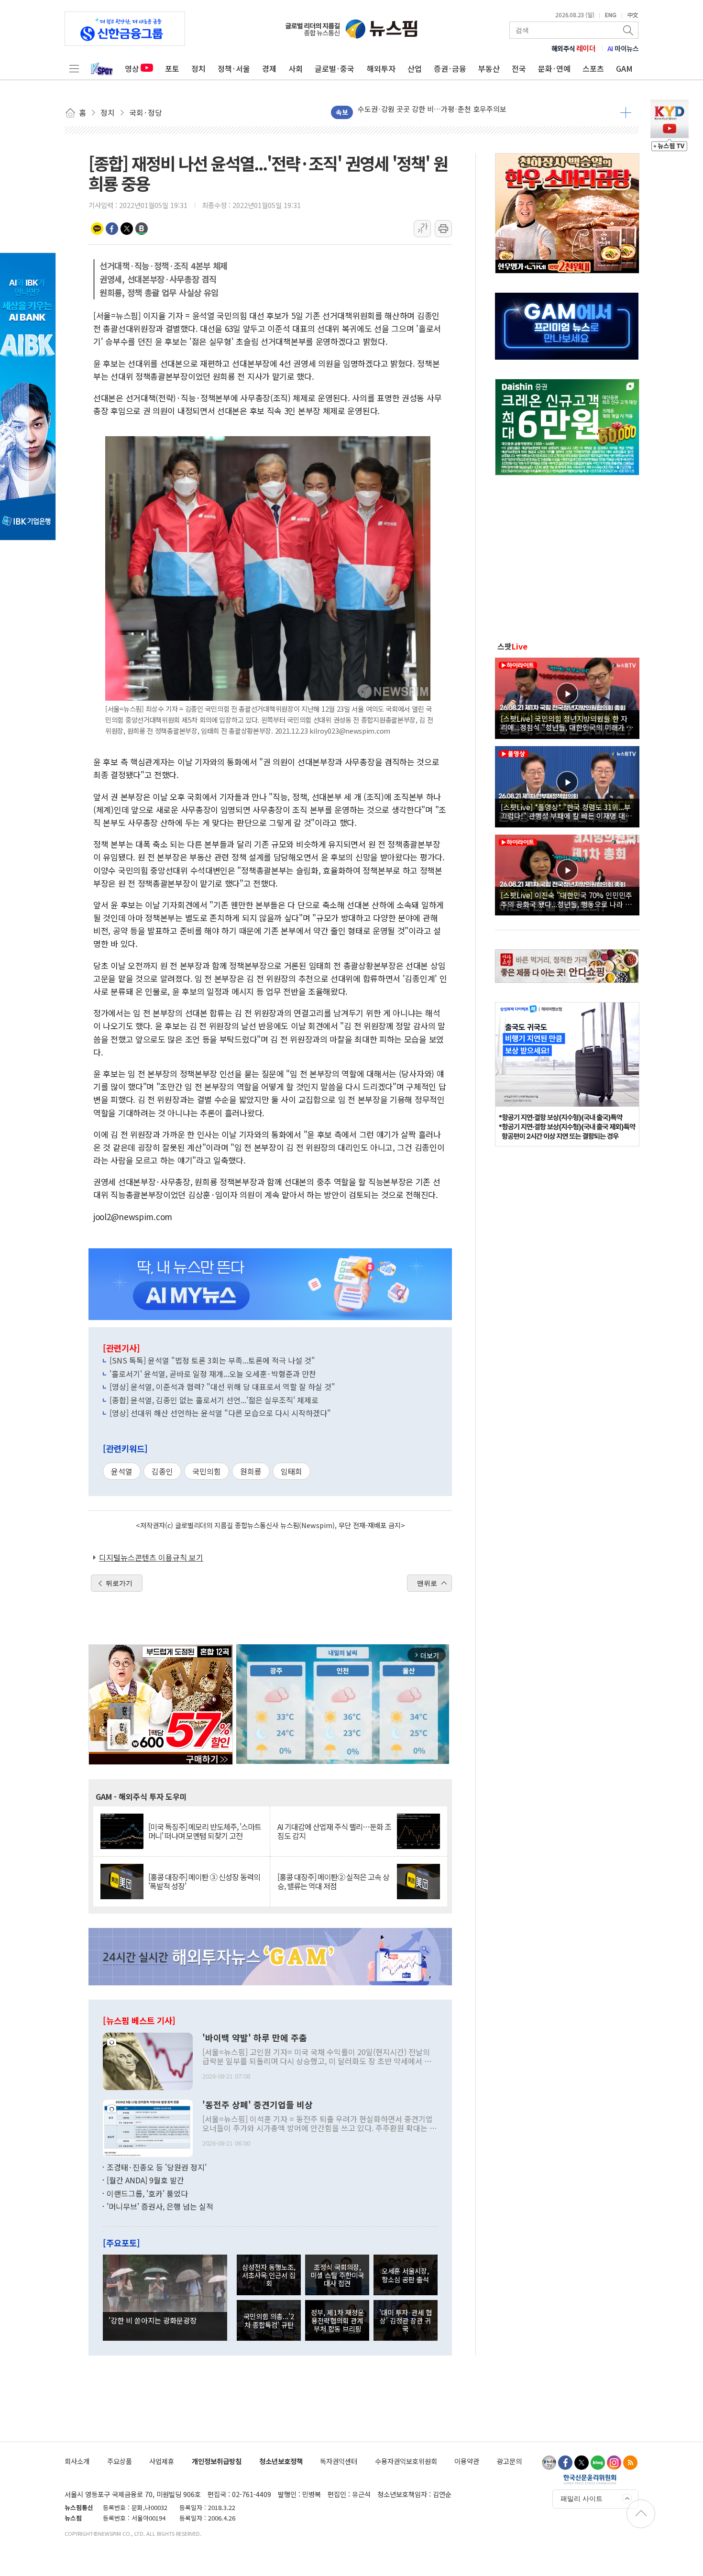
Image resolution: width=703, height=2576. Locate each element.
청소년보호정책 (281, 2461)
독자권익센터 (339, 2461)
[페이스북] (565, 2463)
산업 (415, 68)
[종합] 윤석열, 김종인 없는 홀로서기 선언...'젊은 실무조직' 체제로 (214, 1400)
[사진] (148, 2060)
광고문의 (509, 2461)
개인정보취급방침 (217, 2461)
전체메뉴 (74, 68)
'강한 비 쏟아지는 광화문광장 (153, 2320)
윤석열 (122, 1471)
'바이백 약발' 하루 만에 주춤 (255, 2038)
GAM (624, 68)
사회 (296, 68)
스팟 (512, 646)
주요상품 (120, 2461)
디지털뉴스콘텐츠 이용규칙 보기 (151, 1557)
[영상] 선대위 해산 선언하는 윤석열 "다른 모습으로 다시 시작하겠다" (220, 1413)
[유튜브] (549, 2463)
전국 (519, 68)
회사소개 (77, 2461)
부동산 (489, 68)
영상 (132, 68)
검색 (629, 30)
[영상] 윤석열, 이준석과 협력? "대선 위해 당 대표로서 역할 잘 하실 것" (222, 1387)
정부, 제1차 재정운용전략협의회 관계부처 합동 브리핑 (337, 2321)
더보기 (626, 112)
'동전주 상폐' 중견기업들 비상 (258, 2105)
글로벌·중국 (335, 68)
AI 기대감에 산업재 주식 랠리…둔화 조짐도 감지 (334, 1831)
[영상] (567, 697)
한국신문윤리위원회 (590, 2479)
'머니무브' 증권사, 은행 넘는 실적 (160, 2206)
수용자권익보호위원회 (406, 2461)
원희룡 (251, 1471)
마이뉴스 (623, 48)
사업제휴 (162, 2461)
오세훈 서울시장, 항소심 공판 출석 (405, 2275)
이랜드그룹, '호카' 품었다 (147, 2193)
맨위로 (427, 1583)
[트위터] (582, 2463)
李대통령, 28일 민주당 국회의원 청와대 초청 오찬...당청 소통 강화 (457, 112)
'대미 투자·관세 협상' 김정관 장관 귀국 (406, 2321)
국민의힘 (207, 1471)
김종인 (162, 1471)
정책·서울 (234, 68)
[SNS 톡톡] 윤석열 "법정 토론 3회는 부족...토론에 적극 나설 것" (212, 1360)
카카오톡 (97, 229)
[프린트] (443, 229)
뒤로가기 (119, 1583)
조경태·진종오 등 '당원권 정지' (157, 2167)
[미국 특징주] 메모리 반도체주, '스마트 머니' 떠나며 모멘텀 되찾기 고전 (205, 1831)
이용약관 (467, 2461)
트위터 (127, 229)
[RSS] (630, 2463)
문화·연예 (554, 68)
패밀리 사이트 (582, 2499)
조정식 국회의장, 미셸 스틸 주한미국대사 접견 (337, 2275)
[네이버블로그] (598, 2463)
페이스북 (112, 229)
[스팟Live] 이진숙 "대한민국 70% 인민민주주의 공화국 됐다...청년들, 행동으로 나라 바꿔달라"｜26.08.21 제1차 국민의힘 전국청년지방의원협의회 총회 (566, 899)
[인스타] (614, 2463)
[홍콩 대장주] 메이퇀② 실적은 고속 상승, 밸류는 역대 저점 (333, 1882)
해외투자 (381, 68)
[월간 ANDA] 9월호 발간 (145, 2180)
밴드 (142, 229)
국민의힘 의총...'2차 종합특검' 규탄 (269, 2320)
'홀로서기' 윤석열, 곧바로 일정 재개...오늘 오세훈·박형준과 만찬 (213, 1374)
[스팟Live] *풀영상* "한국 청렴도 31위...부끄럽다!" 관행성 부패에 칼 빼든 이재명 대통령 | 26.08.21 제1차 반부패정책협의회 (566, 811)
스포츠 (593, 68)
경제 (269, 68)
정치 (198, 68)
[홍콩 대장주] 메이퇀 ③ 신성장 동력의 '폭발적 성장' (204, 1882)
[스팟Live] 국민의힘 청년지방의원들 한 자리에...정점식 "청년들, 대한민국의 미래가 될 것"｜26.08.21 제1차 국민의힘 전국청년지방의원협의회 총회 (567, 723)
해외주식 (574, 48)
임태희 (291, 1471)
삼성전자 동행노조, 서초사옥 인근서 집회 (269, 2275)
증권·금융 (450, 68)
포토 (172, 68)
